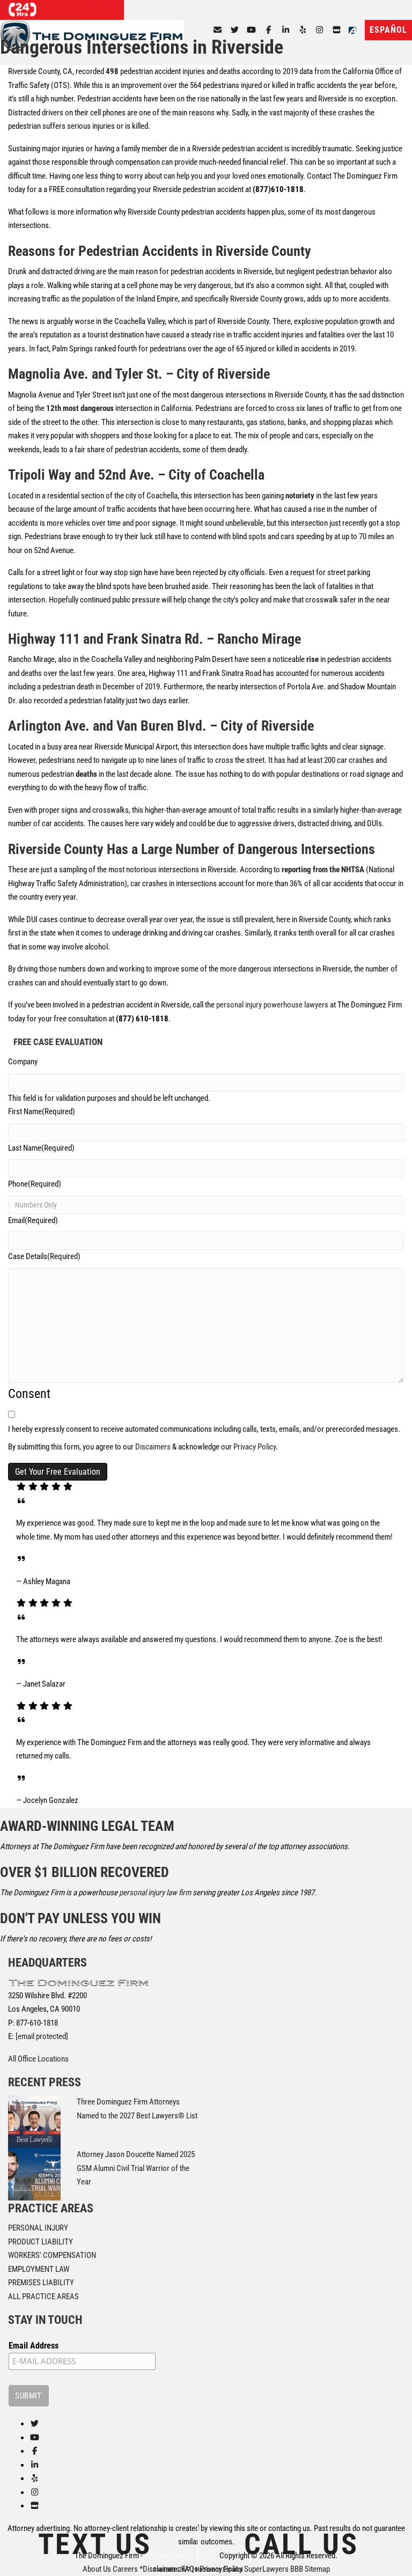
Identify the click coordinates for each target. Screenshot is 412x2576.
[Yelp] (303, 30)
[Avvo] (355, 30)
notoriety (300, 496)
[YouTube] (252, 30)
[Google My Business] (337, 30)
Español (388, 30)
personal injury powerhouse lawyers (272, 1005)
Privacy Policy (255, 1447)
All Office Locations (38, 2059)
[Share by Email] (218, 30)
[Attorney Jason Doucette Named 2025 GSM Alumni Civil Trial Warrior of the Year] (34, 2174)
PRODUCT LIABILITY (41, 2241)
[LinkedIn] (286, 30)
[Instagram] (320, 30)
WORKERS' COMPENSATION (52, 2255)
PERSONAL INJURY (38, 2228)
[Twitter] (235, 30)
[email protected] (42, 2036)
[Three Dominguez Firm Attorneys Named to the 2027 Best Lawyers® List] (34, 2121)
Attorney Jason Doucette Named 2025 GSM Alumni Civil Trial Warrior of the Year (136, 2168)
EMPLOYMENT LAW (39, 2269)
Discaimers (153, 1447)
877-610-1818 (78, 10)
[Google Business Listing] (35, 2506)
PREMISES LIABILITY (41, 2283)
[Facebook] (268, 30)
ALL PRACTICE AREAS (43, 2296)
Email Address (34, 2345)
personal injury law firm (155, 1893)
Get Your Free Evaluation (58, 1472)
